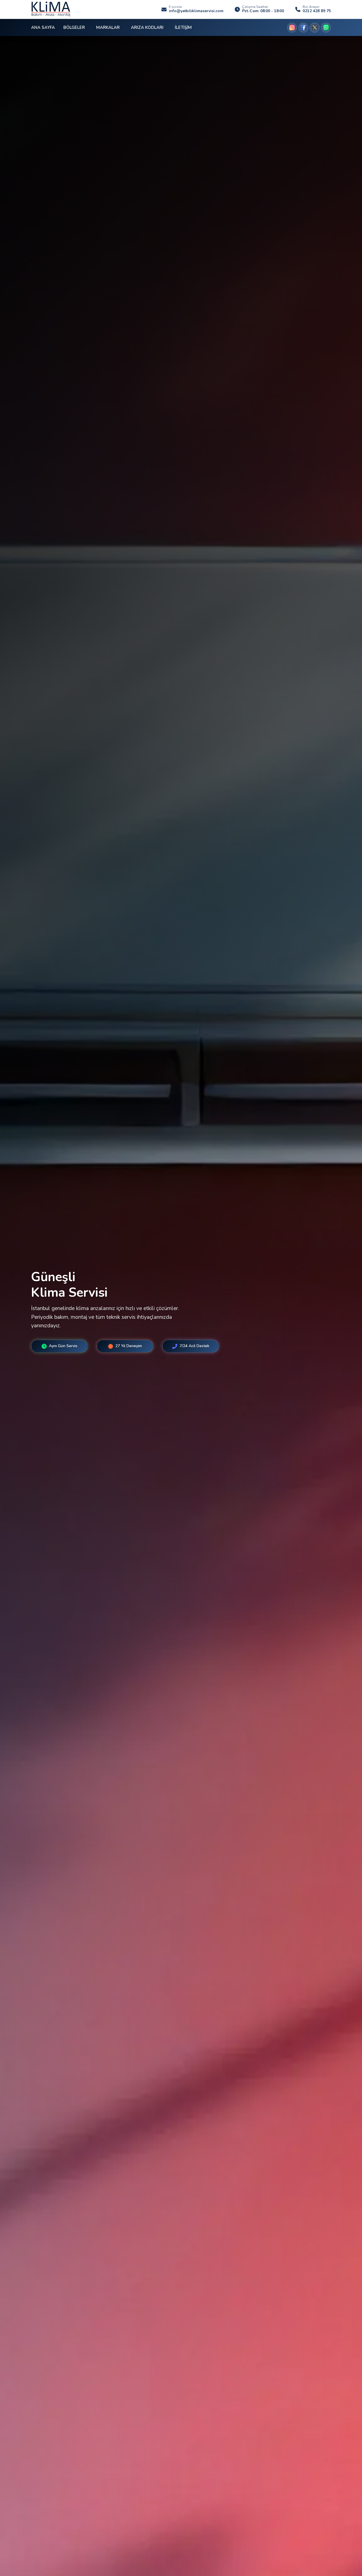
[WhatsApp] (326, 28)
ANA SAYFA (43, 27)
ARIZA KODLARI (147, 27)
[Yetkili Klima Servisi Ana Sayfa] (51, 9)
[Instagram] (292, 28)
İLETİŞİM (183, 27)
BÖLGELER (74, 27)
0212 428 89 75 (317, 11)
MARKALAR (108, 27)
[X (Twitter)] (315, 28)
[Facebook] (303, 28)
